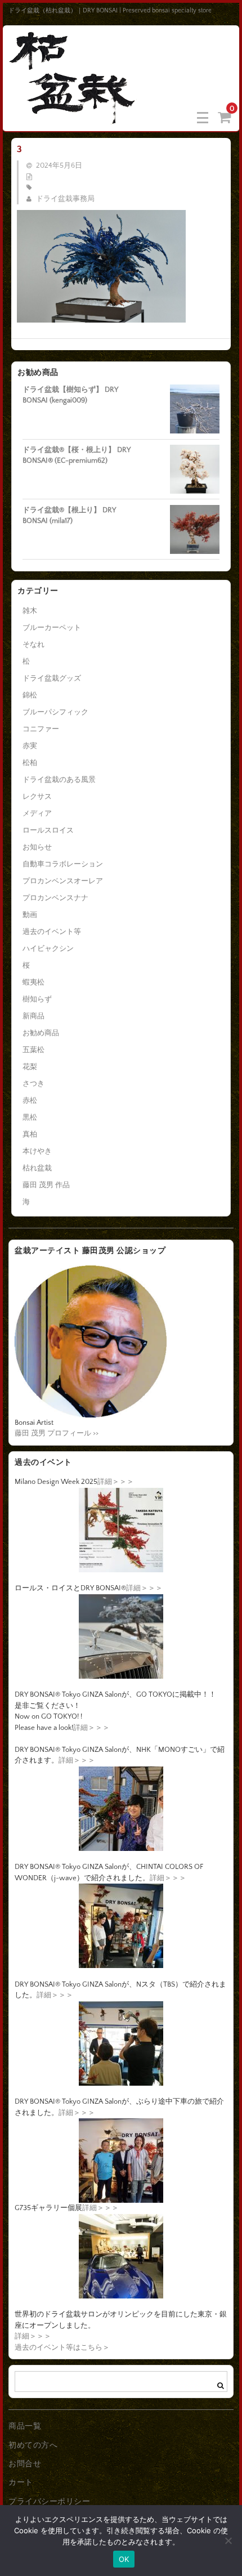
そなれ (33, 645)
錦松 (30, 695)
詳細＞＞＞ (116, 1482)
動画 (30, 915)
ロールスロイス (48, 830)
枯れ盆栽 (37, 1168)
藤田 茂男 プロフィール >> (57, 1433)
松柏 (30, 763)
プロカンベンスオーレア (63, 881)
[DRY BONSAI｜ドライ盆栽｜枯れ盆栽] (73, 117)
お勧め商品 (41, 1033)
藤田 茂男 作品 (46, 1185)
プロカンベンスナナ (55, 898)
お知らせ (37, 847)
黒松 (30, 1117)
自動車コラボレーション (63, 864)
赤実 (30, 746)
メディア (37, 813)
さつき (33, 1084)
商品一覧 (25, 2426)
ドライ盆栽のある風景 (59, 780)
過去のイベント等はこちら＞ (62, 2347)
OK (124, 2559)
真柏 (30, 1134)
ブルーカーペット (52, 628)
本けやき (37, 1151)
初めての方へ (33, 2445)
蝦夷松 (33, 982)
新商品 (33, 1016)
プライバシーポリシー (49, 2502)
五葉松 (33, 1050)
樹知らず (37, 999)
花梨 (30, 1067)
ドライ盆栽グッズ (52, 678)
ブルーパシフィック (55, 712)
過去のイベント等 (52, 932)
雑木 (30, 611)
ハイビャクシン (48, 949)
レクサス (37, 797)
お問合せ (25, 2464)
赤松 (30, 1101)
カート (21, 2483)
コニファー (41, 729)
